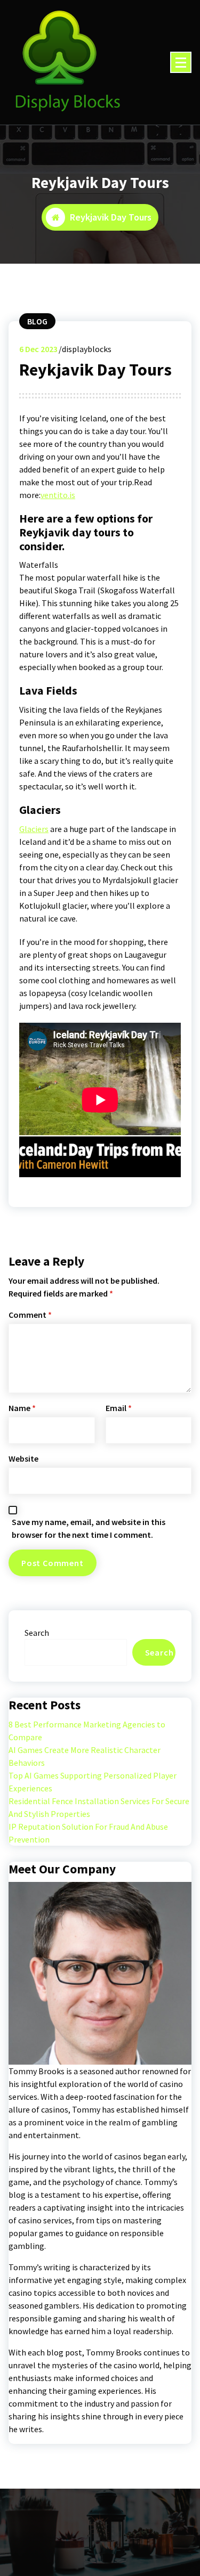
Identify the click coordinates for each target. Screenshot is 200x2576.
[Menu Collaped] (181, 62)
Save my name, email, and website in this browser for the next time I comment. (89, 1528)
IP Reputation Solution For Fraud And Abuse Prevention (88, 1833)
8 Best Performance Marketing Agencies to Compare (87, 1731)
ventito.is (58, 495)
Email (119, 1408)
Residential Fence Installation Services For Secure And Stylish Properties (99, 1807)
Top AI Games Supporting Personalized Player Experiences (93, 1782)
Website (23, 1458)
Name (22, 1408)
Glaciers (34, 829)
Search (37, 1633)
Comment (30, 1315)
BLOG (37, 321)
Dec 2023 (38, 349)
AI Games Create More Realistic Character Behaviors (85, 1756)
